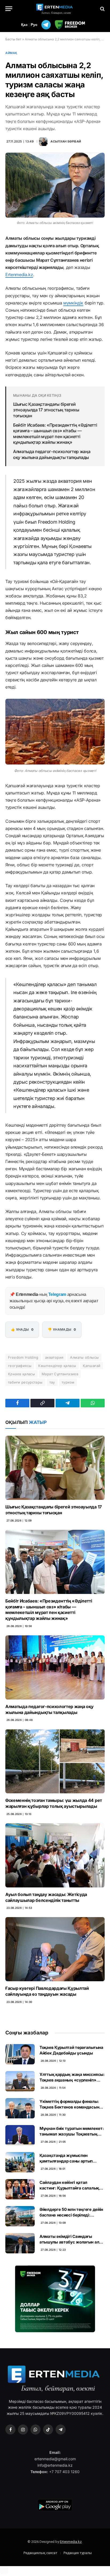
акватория (54, 1357)
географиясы (20, 1366)
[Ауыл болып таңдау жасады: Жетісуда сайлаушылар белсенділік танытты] (55, 1855)
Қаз (24, 25)
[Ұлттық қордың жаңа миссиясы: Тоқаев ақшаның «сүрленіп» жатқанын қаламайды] (20, 2081)
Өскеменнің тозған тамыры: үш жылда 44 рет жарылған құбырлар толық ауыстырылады (54, 1803)
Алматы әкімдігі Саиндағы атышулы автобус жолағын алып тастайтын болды (72, 2242)
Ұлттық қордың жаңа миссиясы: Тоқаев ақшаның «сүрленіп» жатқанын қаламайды (72, 2080)
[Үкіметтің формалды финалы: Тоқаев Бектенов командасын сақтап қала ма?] (20, 2108)
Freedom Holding (23, 1357)
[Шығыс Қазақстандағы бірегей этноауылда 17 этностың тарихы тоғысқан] (55, 1468)
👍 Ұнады (22, 1329)
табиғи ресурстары (25, 1382)
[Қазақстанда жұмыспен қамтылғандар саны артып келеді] (20, 2162)
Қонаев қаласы (21, 1374)
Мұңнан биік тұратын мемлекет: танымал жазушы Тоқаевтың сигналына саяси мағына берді (72, 2134)
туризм (68, 1382)
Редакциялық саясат (40, 2553)
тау (52, 1382)
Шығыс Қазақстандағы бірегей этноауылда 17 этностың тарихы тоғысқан (46, 410)
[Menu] (9, 9)
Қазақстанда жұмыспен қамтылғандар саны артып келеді (66, 2161)
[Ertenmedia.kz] (55, 9)
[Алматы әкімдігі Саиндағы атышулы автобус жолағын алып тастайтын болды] (20, 2243)
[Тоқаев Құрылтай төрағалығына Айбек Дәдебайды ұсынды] (20, 2054)
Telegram (57, 1294)
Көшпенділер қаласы (57, 1366)
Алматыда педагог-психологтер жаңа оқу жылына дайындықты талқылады (52, 454)
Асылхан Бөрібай (66, 141)
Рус (34, 25)
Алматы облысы (84, 1357)
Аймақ (11, 53)
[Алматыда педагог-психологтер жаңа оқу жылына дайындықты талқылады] (55, 1667)
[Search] (102, 9)
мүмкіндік (73, 303)
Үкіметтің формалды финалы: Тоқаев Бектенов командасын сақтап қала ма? (69, 2107)
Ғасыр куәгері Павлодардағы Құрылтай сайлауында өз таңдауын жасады (47, 1991)
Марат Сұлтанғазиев (60, 1374)
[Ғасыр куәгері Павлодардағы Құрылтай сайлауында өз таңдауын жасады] (55, 1949)
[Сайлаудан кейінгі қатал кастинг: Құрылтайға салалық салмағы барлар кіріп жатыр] (20, 2189)
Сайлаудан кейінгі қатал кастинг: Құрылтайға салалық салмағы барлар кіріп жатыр (69, 2188)
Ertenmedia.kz (19, 275)
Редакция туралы (78, 2553)
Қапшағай (92, 1366)
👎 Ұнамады (62, 1329)
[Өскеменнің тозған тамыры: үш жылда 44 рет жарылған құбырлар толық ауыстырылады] (55, 1761)
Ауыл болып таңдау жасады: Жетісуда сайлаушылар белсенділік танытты (46, 1897)
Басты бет (13, 39)
